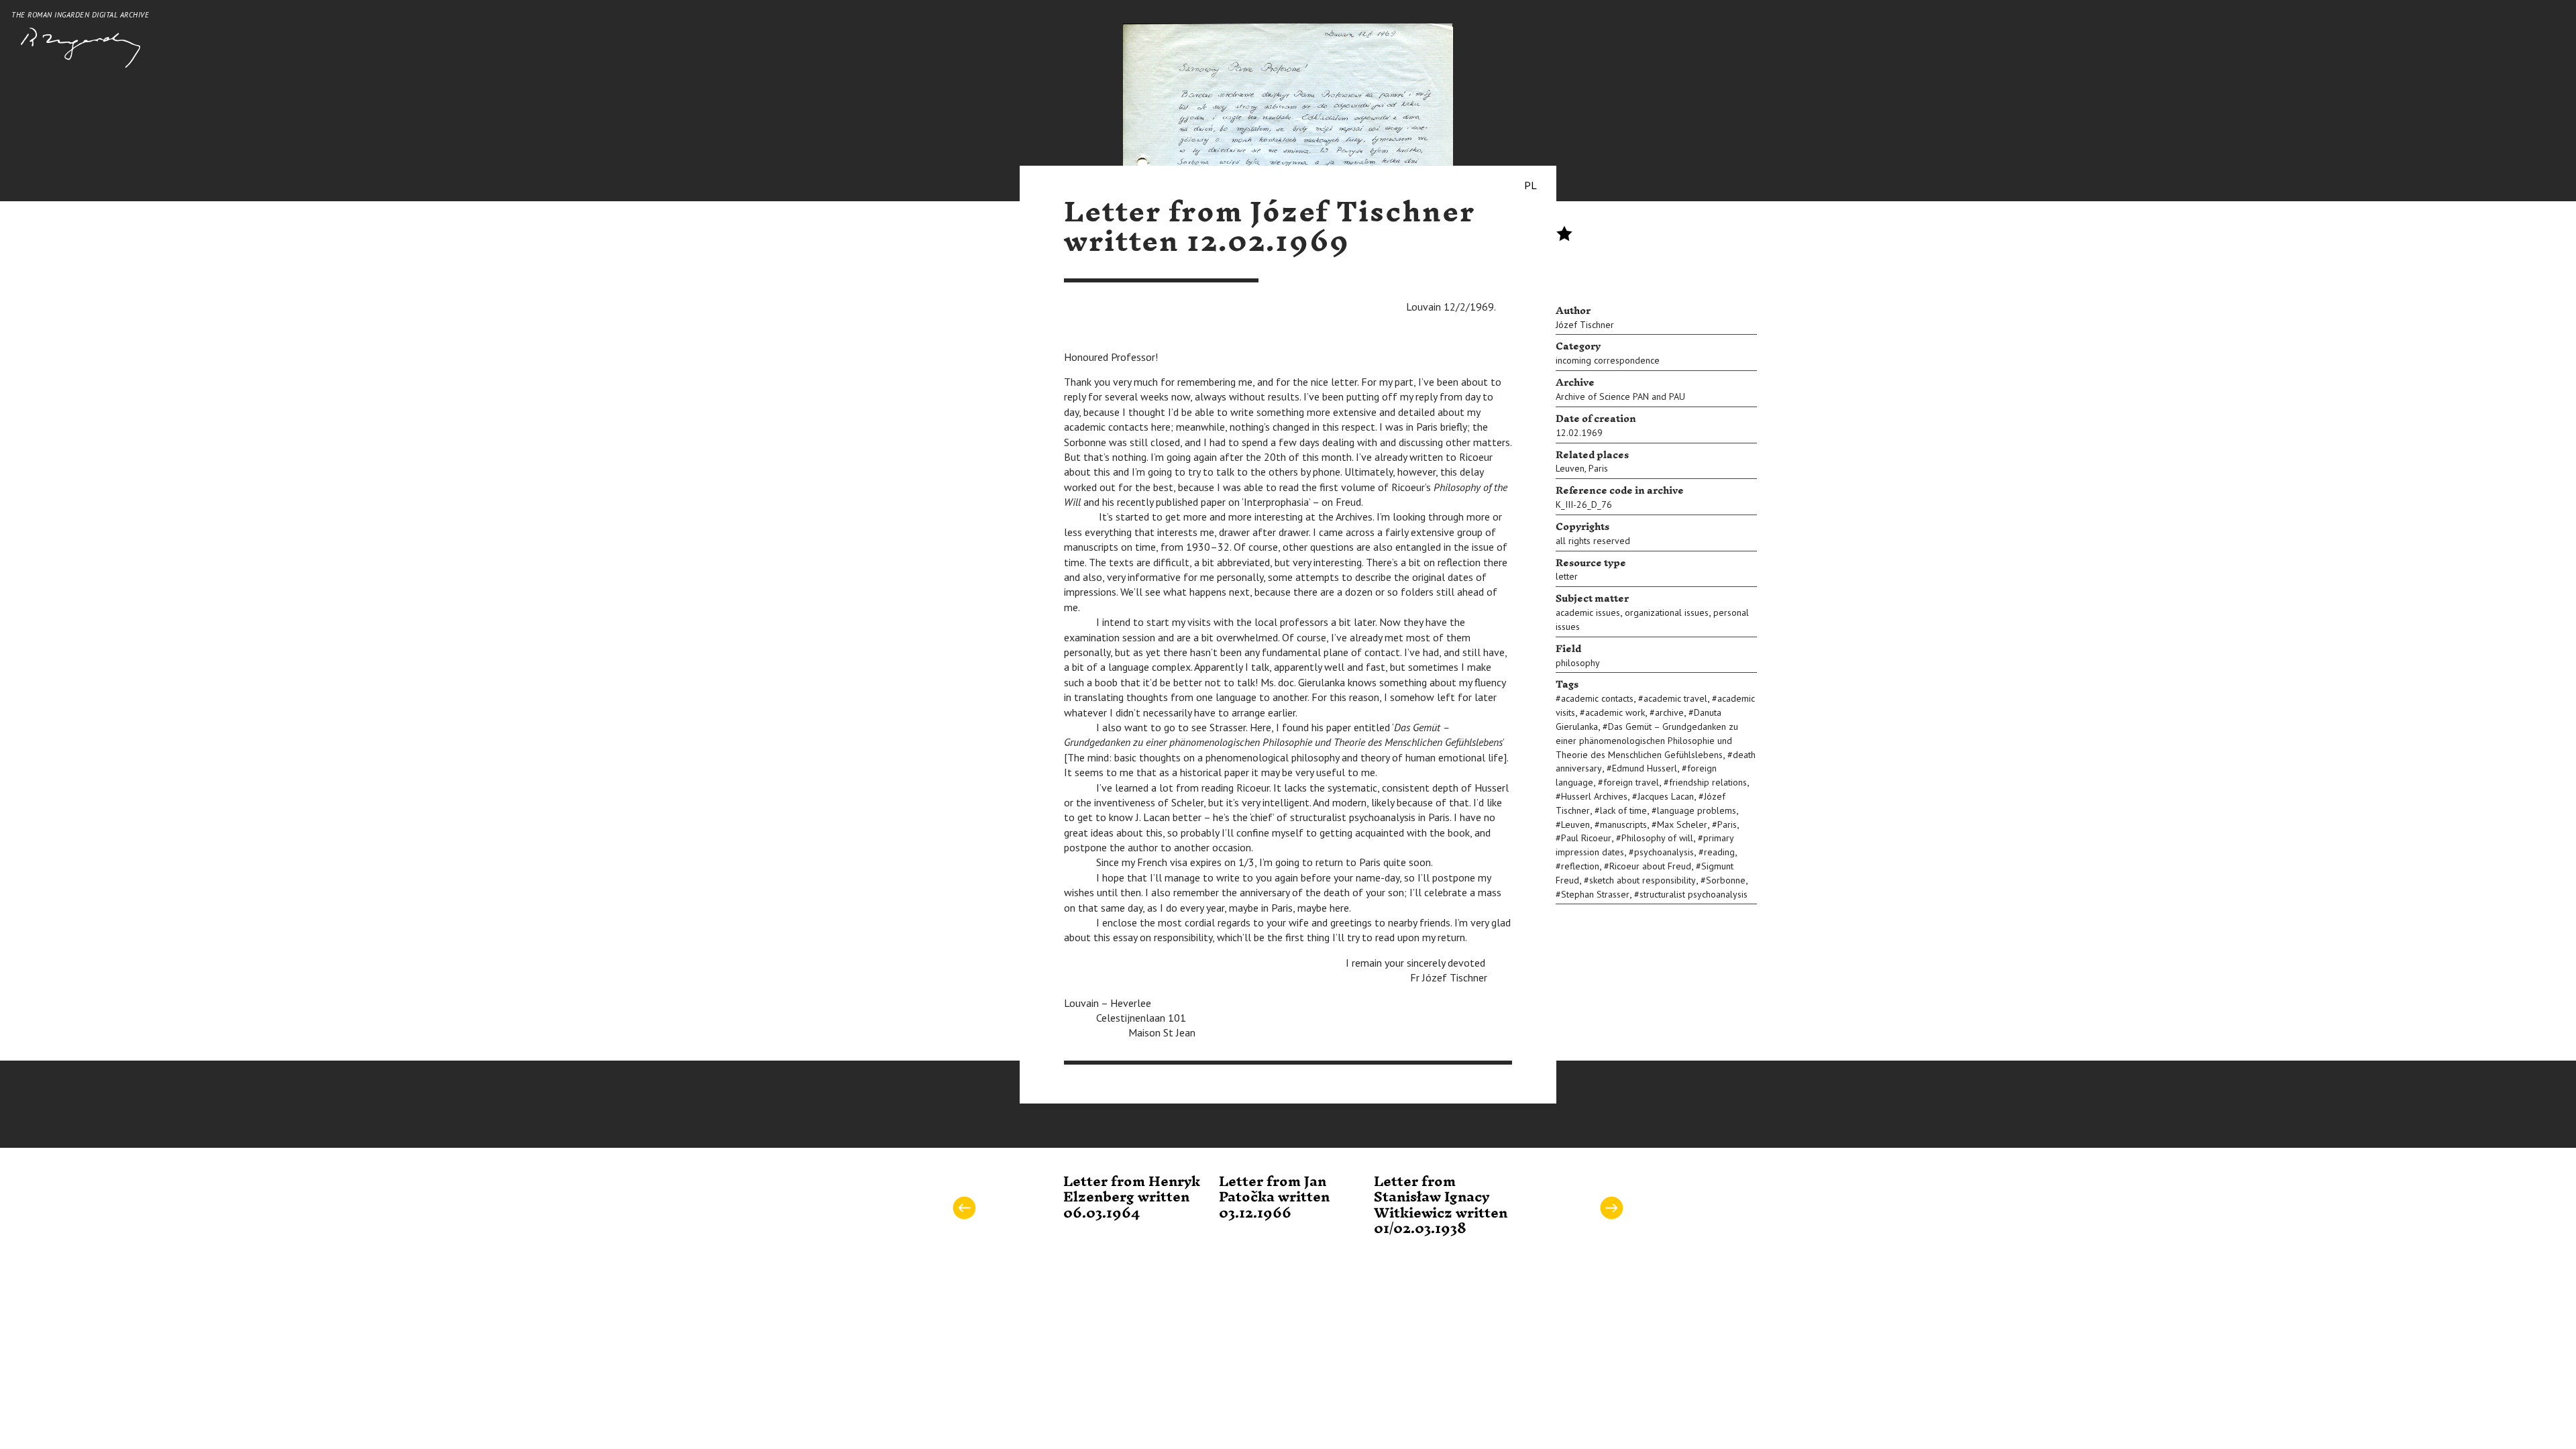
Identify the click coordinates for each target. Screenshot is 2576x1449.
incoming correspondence (1608, 360)
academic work (1615, 712)
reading (1719, 852)
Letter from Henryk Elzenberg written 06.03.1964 (1132, 1198)
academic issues (1588, 612)
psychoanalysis (1664, 852)
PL (1531, 185)
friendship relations (1708, 782)
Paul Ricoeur (1586, 838)
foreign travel (1631, 782)
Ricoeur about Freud (1650, 866)
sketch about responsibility (1643, 880)
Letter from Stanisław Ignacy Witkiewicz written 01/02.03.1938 (1441, 1205)
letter (1567, 576)
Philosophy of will (1657, 838)
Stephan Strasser (1595, 894)
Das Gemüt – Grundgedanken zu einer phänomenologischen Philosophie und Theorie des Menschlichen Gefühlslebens (1647, 741)
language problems (1697, 810)
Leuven (1570, 468)
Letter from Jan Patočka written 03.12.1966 (1274, 1198)
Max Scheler (1682, 824)
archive (1669, 712)
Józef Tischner (1585, 325)
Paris (1598, 468)
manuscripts (1623, 824)
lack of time (1623, 810)
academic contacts (1597, 698)
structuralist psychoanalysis (1694, 894)
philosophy (1578, 663)
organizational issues (1667, 612)
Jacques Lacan (1666, 796)
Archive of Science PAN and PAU (1620, 396)
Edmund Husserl (1645, 768)
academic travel (1675, 698)
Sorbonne (1726, 880)
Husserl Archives (1594, 796)
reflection (1580, 866)
